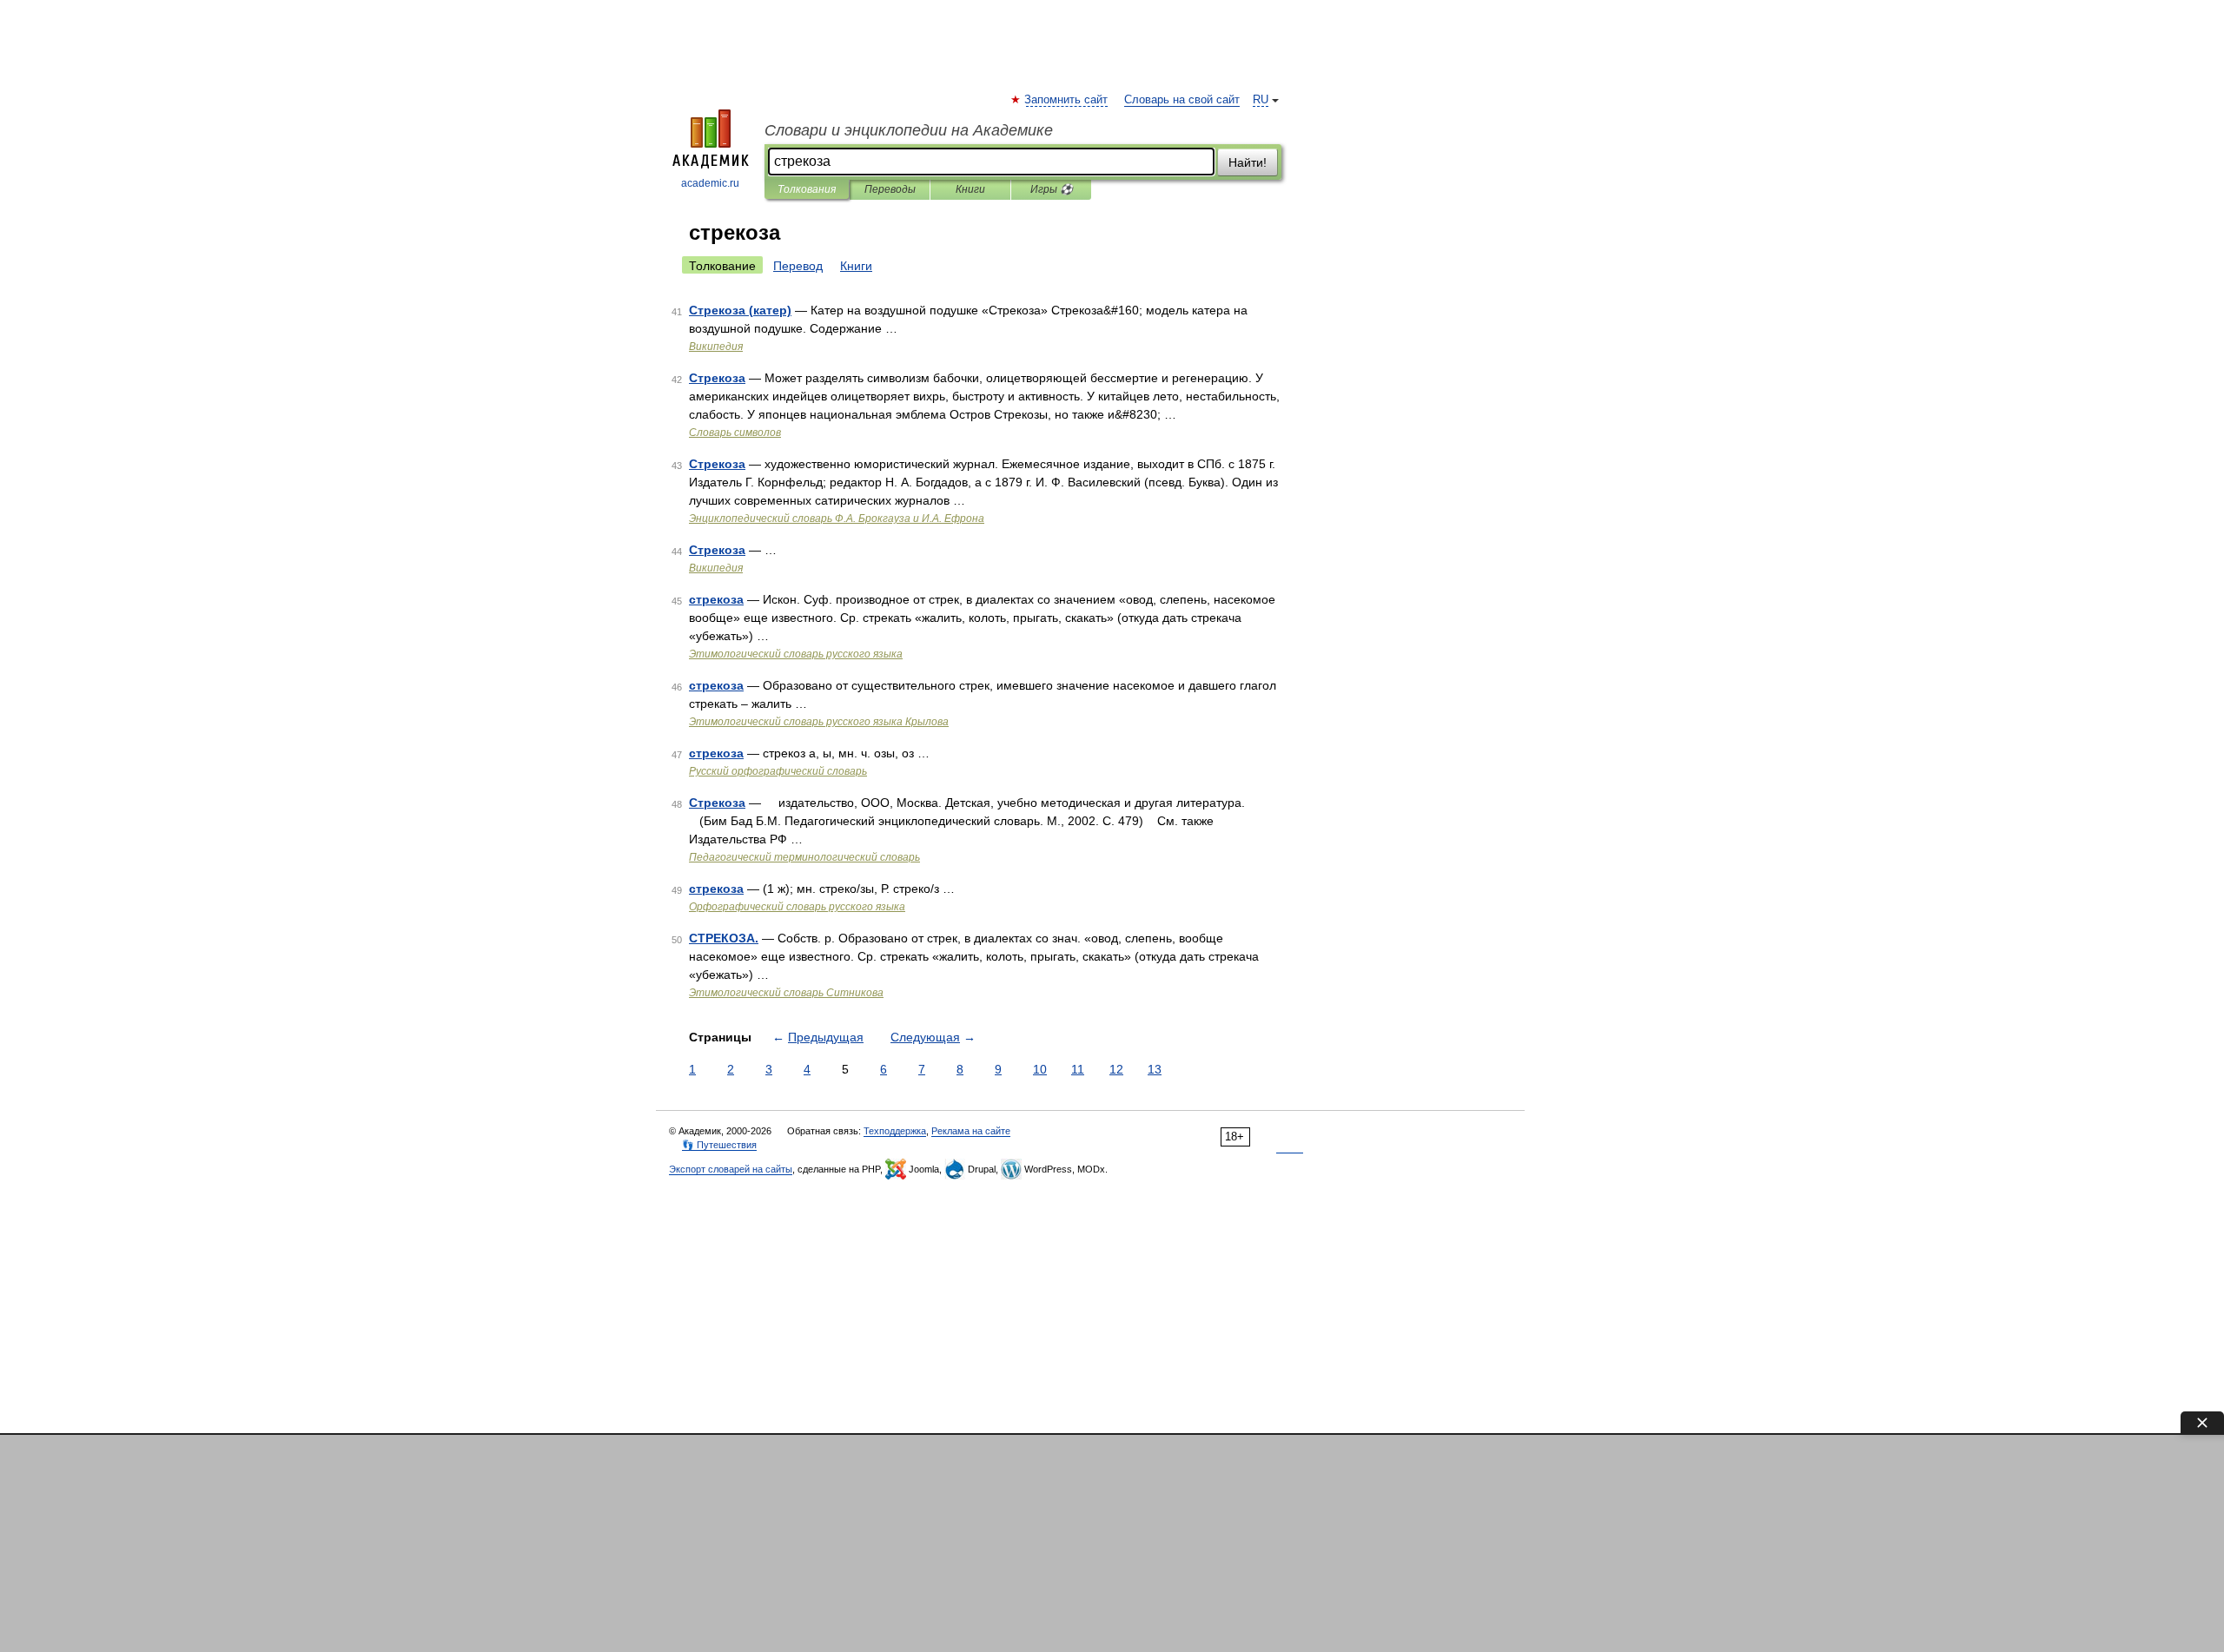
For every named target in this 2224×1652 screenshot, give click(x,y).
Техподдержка (895, 1131)
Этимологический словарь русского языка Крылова (819, 722)
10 (1040, 1069)
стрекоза (716, 599)
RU (1261, 100)
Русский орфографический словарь (778, 771)
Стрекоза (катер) (740, 310)
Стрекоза (717, 378)
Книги (970, 189)
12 (1116, 1069)
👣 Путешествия (719, 1145)
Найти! (1248, 162)
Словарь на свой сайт (1182, 100)
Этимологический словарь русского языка (796, 654)
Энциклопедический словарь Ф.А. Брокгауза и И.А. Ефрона (837, 519)
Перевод (798, 266)
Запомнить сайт (1067, 100)
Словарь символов (735, 433)
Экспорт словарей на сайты (731, 1169)
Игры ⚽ (1052, 189)
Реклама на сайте (971, 1131)
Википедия (716, 347)
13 (1155, 1069)
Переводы (890, 189)
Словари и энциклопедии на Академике (909, 130)
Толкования (807, 189)
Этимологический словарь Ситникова (786, 993)
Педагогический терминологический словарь (804, 857)
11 (1078, 1069)
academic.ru (710, 183)
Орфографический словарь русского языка (797, 907)
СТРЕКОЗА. (724, 938)
